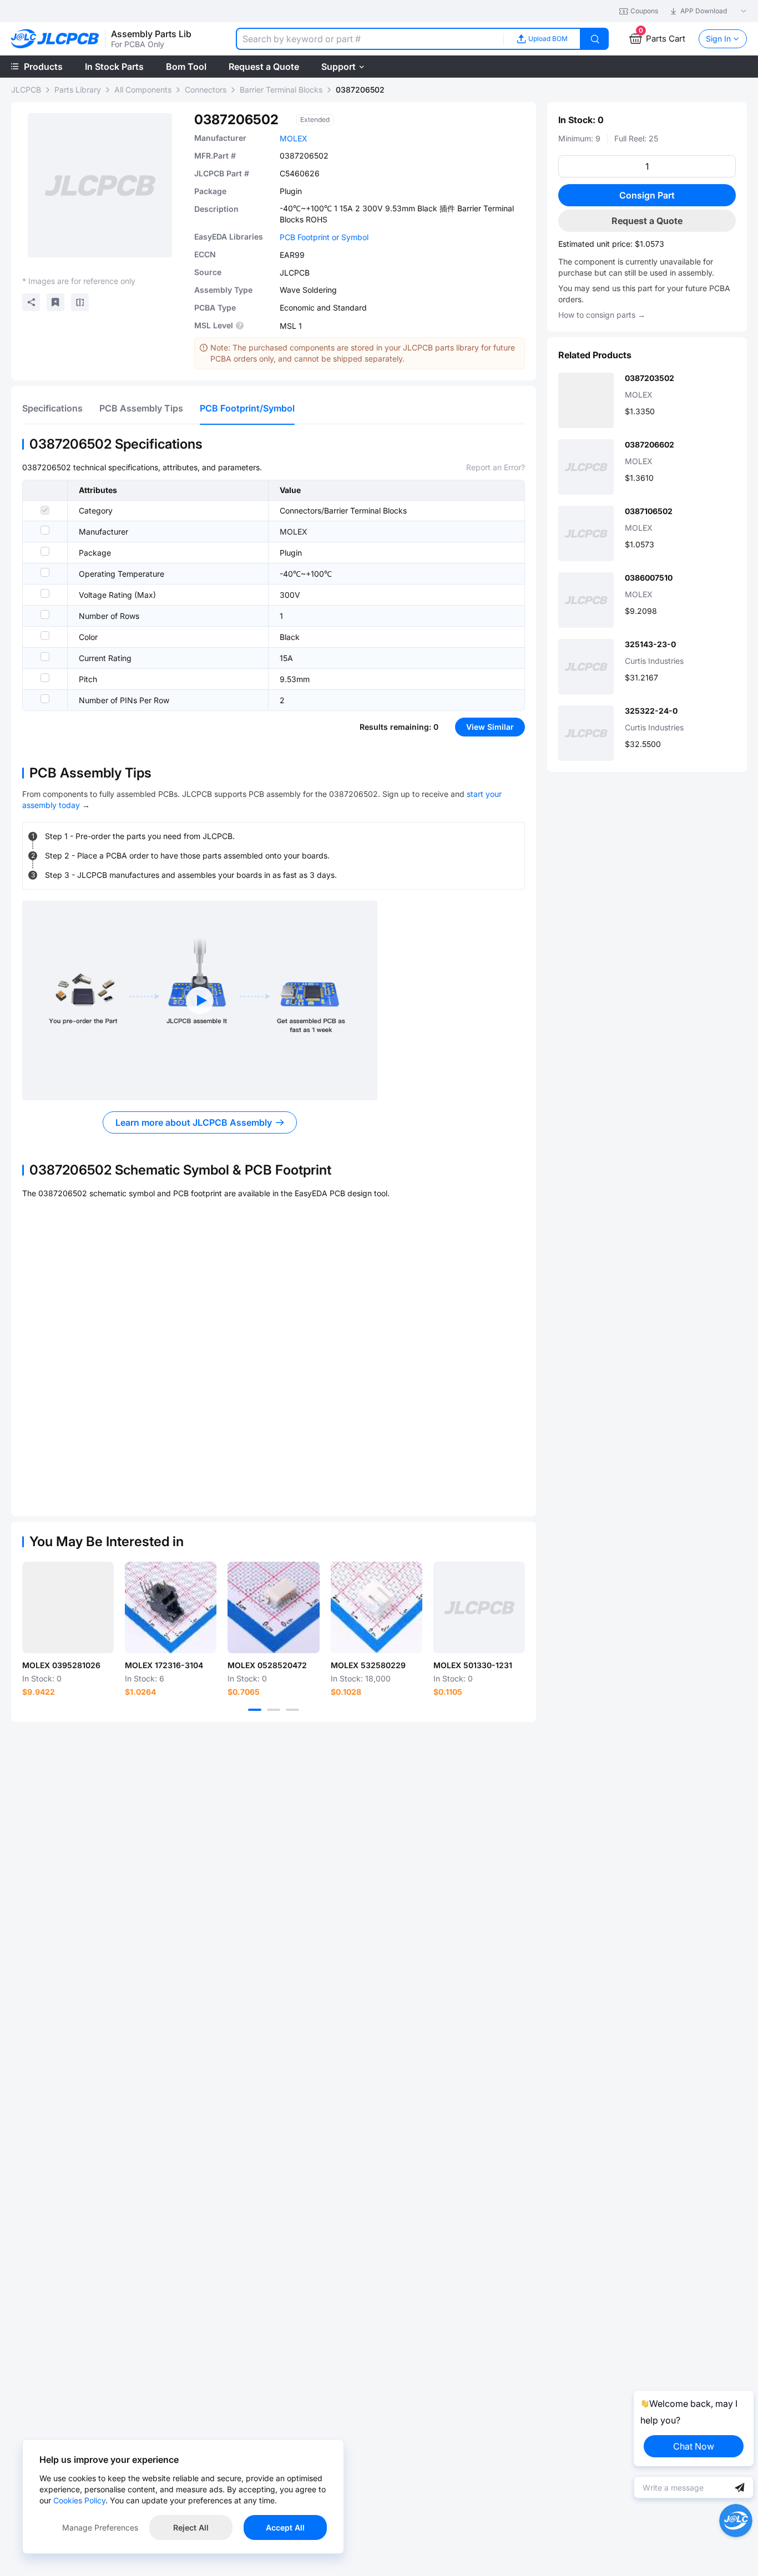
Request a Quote (647, 221)
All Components (143, 90)
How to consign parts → (602, 315)
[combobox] (370, 39)
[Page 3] (292, 1710)
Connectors (206, 90)
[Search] (595, 39)
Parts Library (78, 90)
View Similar (490, 727)
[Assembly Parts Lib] (55, 39)
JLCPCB (26, 90)
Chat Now (694, 2446)
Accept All (285, 2527)
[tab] (52, 408)
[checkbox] (45, 510)
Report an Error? (496, 467)
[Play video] (200, 1000)
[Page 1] (255, 1710)
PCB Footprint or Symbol (324, 237)
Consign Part (647, 195)
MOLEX (294, 138)
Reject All (191, 2527)
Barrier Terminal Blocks (281, 90)
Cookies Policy (79, 2500)
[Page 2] (274, 1710)
